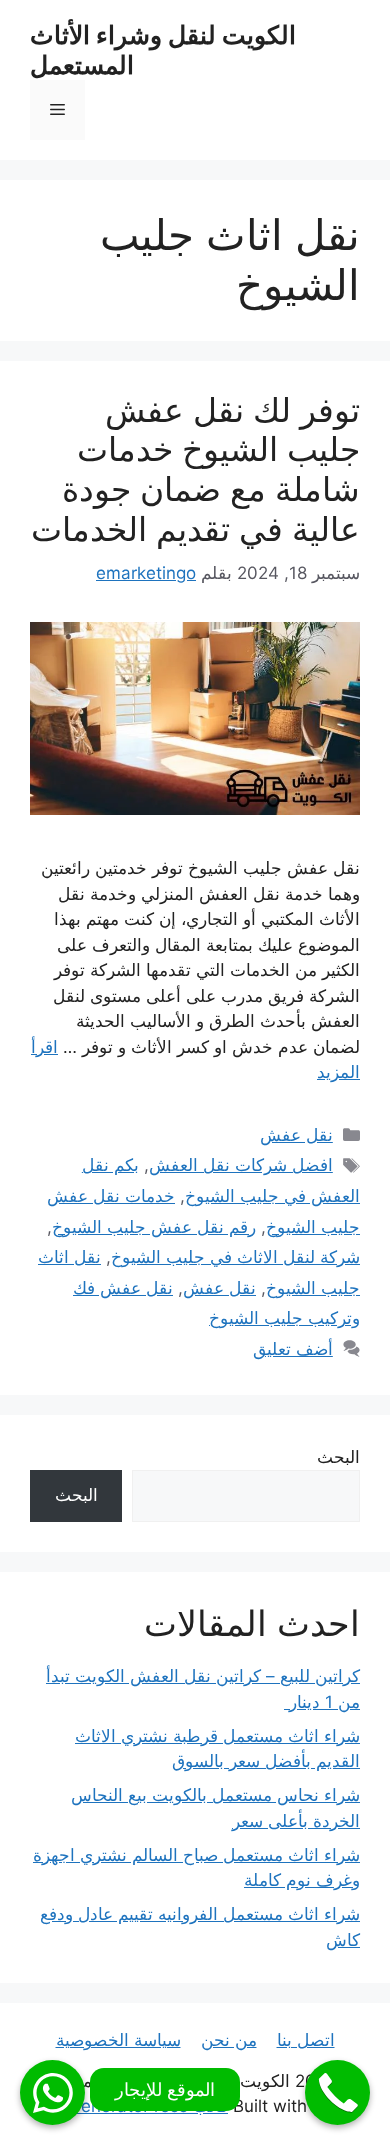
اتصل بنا (306, 2040)
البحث (338, 1457)
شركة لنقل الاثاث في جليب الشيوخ (235, 1257)
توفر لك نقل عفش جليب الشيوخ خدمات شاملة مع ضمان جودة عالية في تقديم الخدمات (195, 469)
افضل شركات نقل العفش (241, 1165)
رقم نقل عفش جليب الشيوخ (154, 1227)
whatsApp (52, 2092)
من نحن (229, 2040)
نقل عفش (296, 1135)
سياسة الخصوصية (118, 2040)
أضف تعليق (293, 1349)
